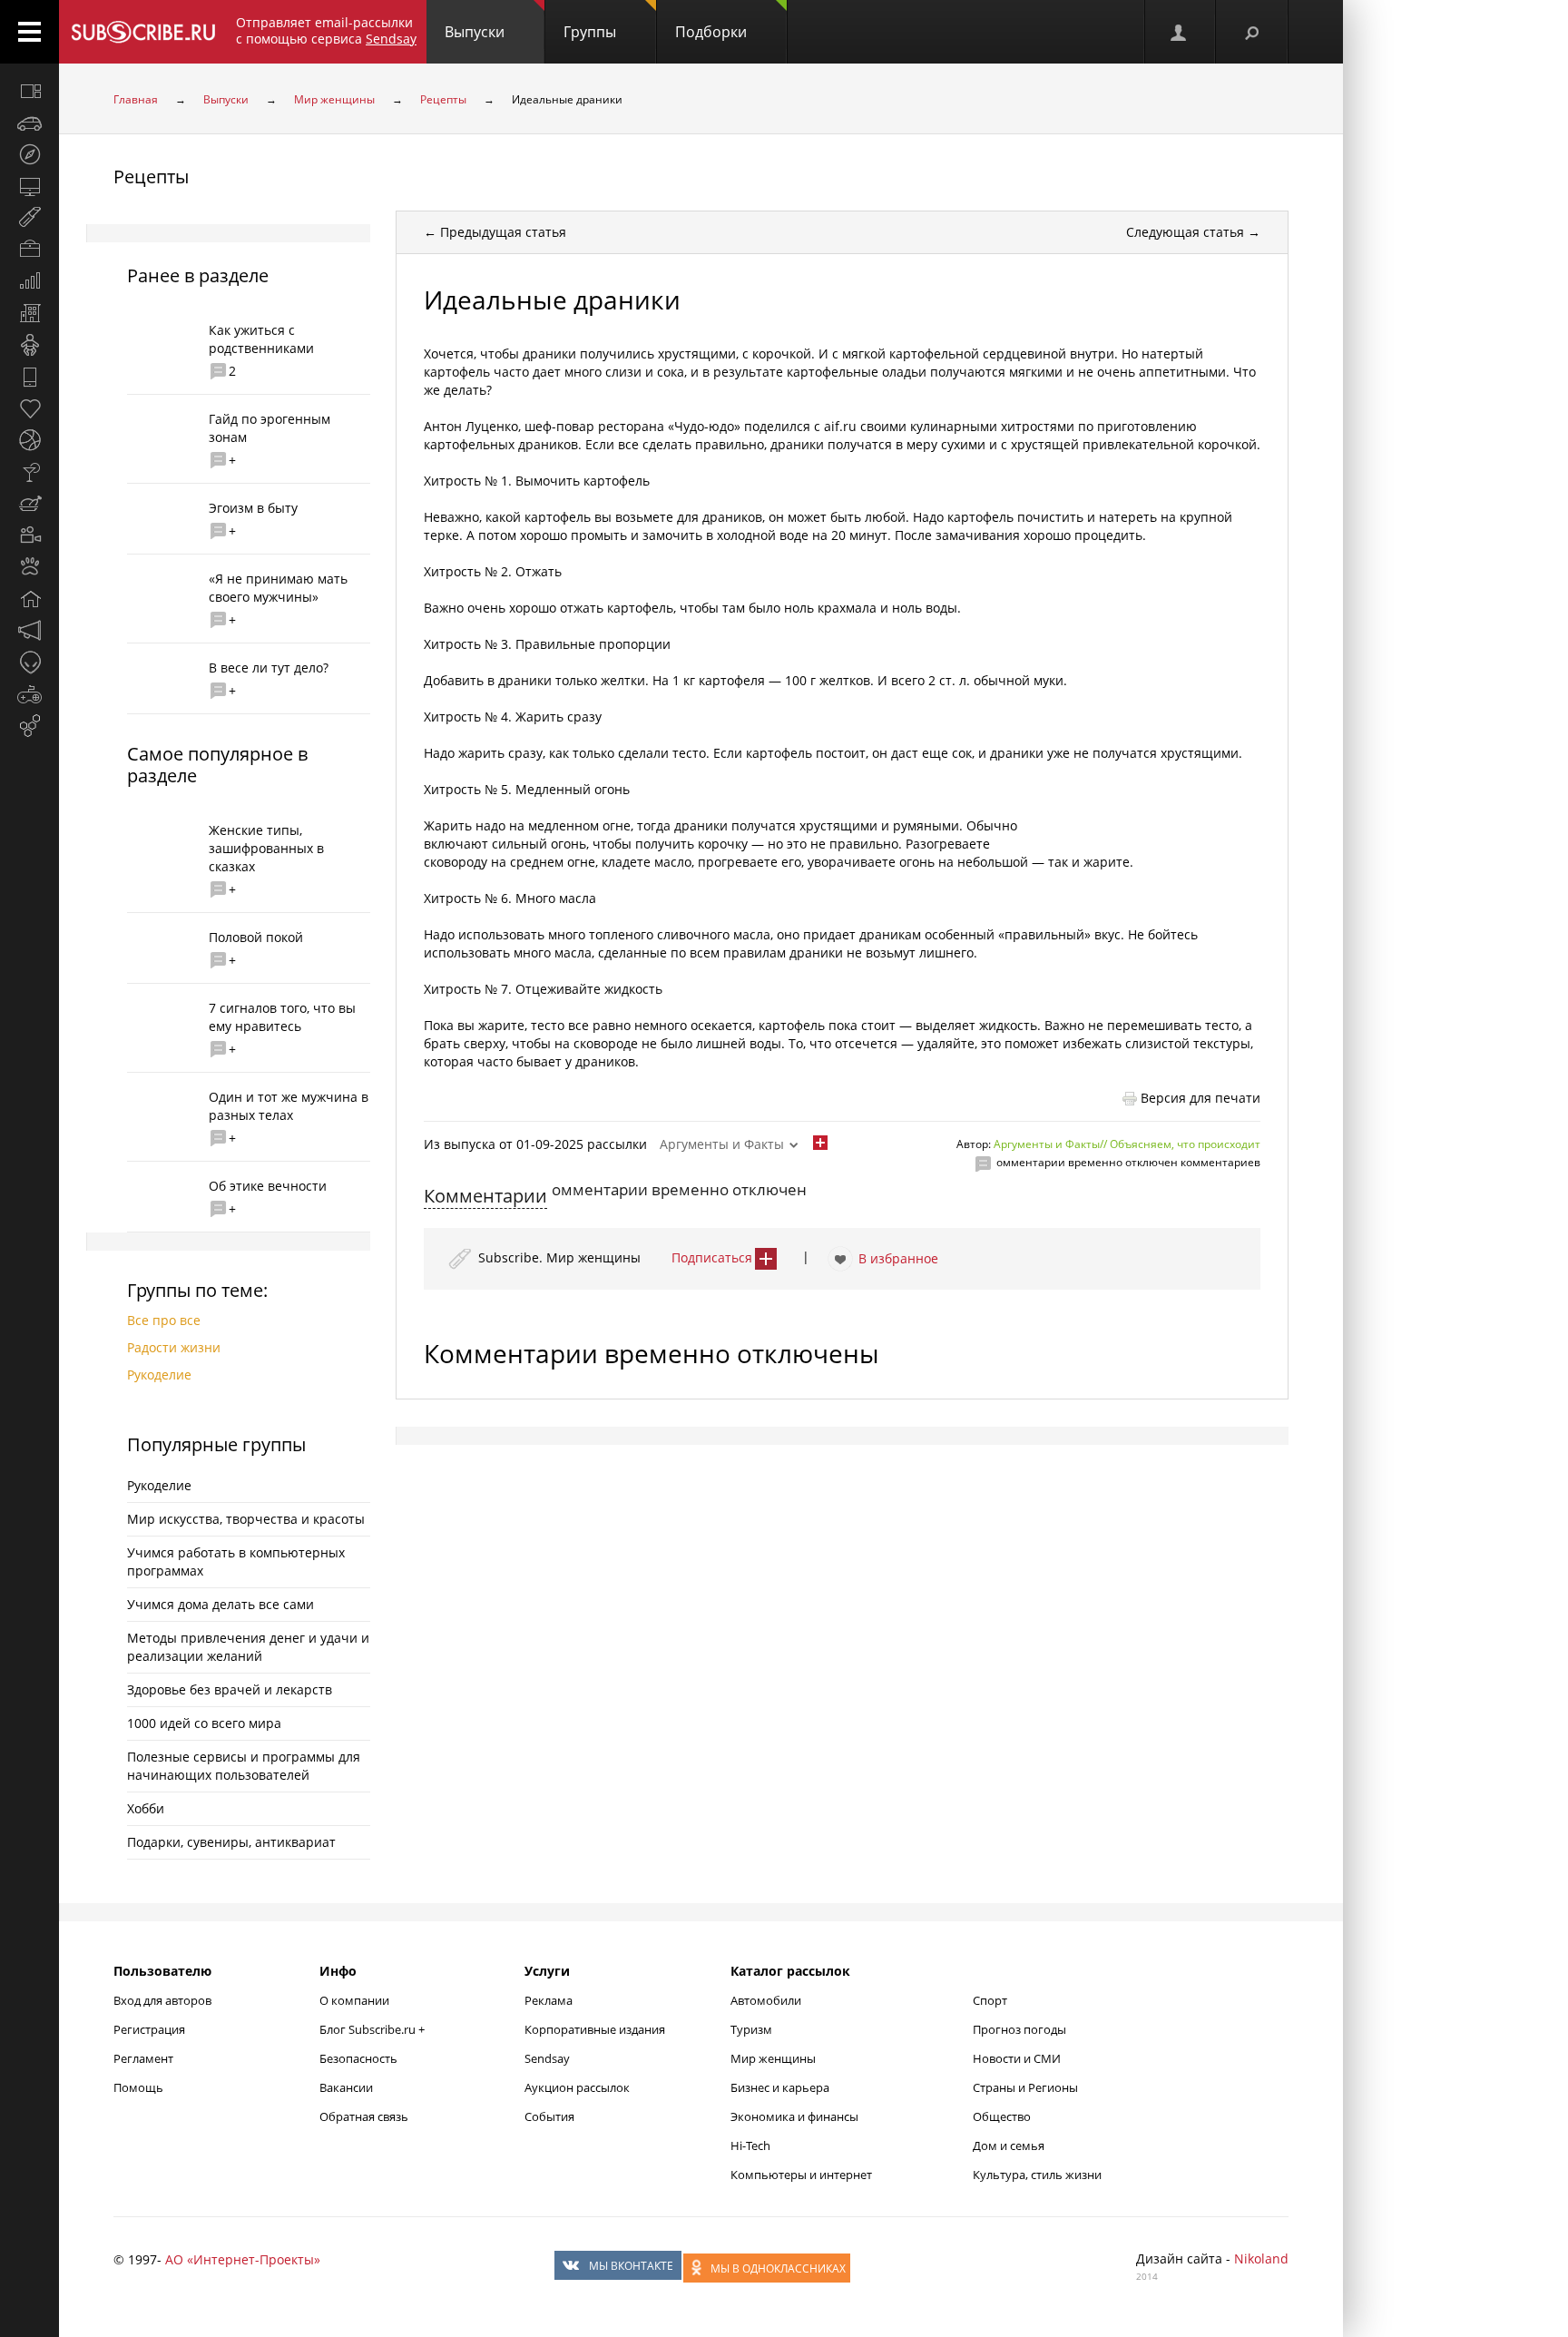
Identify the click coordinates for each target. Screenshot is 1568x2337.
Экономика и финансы (794, 2116)
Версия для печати (1200, 1098)
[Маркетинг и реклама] (29, 631)
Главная (136, 99)
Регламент (143, 2058)
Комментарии (485, 1196)
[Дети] (29, 345)
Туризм (751, 2029)
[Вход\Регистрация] (1180, 32)
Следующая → (1193, 232)
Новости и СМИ (1017, 2058)
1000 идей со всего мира (204, 1723)
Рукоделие (159, 1375)
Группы (590, 32)
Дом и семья (1009, 2146)
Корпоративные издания (595, 2029)
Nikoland (1261, 2258)
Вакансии (346, 2087)
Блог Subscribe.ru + (373, 2029)
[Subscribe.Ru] (143, 32)
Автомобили (766, 2000)
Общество (1002, 2116)
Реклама (549, 2000)
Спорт (990, 2000)
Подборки (711, 32)
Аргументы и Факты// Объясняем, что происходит (1127, 1144)
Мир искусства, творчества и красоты (246, 1519)
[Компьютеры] (29, 186)
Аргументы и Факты (722, 1144)
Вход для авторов (162, 2000)
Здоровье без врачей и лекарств (230, 1689)
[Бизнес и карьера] (29, 250)
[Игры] (29, 694)
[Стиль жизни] (29, 472)
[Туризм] (29, 154)
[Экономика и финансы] (29, 281)
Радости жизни (174, 1347)
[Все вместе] (29, 91)
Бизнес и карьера (780, 2087)
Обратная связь (364, 2116)
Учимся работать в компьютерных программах (236, 1561)
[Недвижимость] (29, 313)
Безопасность (358, 2058)
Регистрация (149, 2029)
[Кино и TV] (29, 535)
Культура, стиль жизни (1037, 2175)
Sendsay (547, 2058)
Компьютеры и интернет (801, 2175)
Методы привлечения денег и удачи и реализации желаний (248, 1647)
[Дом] (29, 599)
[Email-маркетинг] (29, 726)
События (549, 2116)
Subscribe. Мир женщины (559, 1257)
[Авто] (29, 123)
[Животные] (29, 567)
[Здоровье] (29, 408)
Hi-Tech (750, 2146)
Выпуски (475, 32)
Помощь (138, 2087)
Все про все (164, 1320)
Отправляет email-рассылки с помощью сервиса (326, 30)
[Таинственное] (29, 663)
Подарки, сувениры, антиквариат (231, 1842)
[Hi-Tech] (29, 377)
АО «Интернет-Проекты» (243, 2259)
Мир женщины (334, 99)
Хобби (146, 1808)
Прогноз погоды (1019, 2029)
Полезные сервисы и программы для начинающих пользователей (244, 1766)
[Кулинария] (29, 504)
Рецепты (443, 99)
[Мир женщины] (29, 218)
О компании (354, 2000)
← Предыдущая (495, 232)
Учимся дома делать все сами (220, 1604)
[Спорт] (29, 440)
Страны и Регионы (1025, 2087)
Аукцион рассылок (577, 2087)
